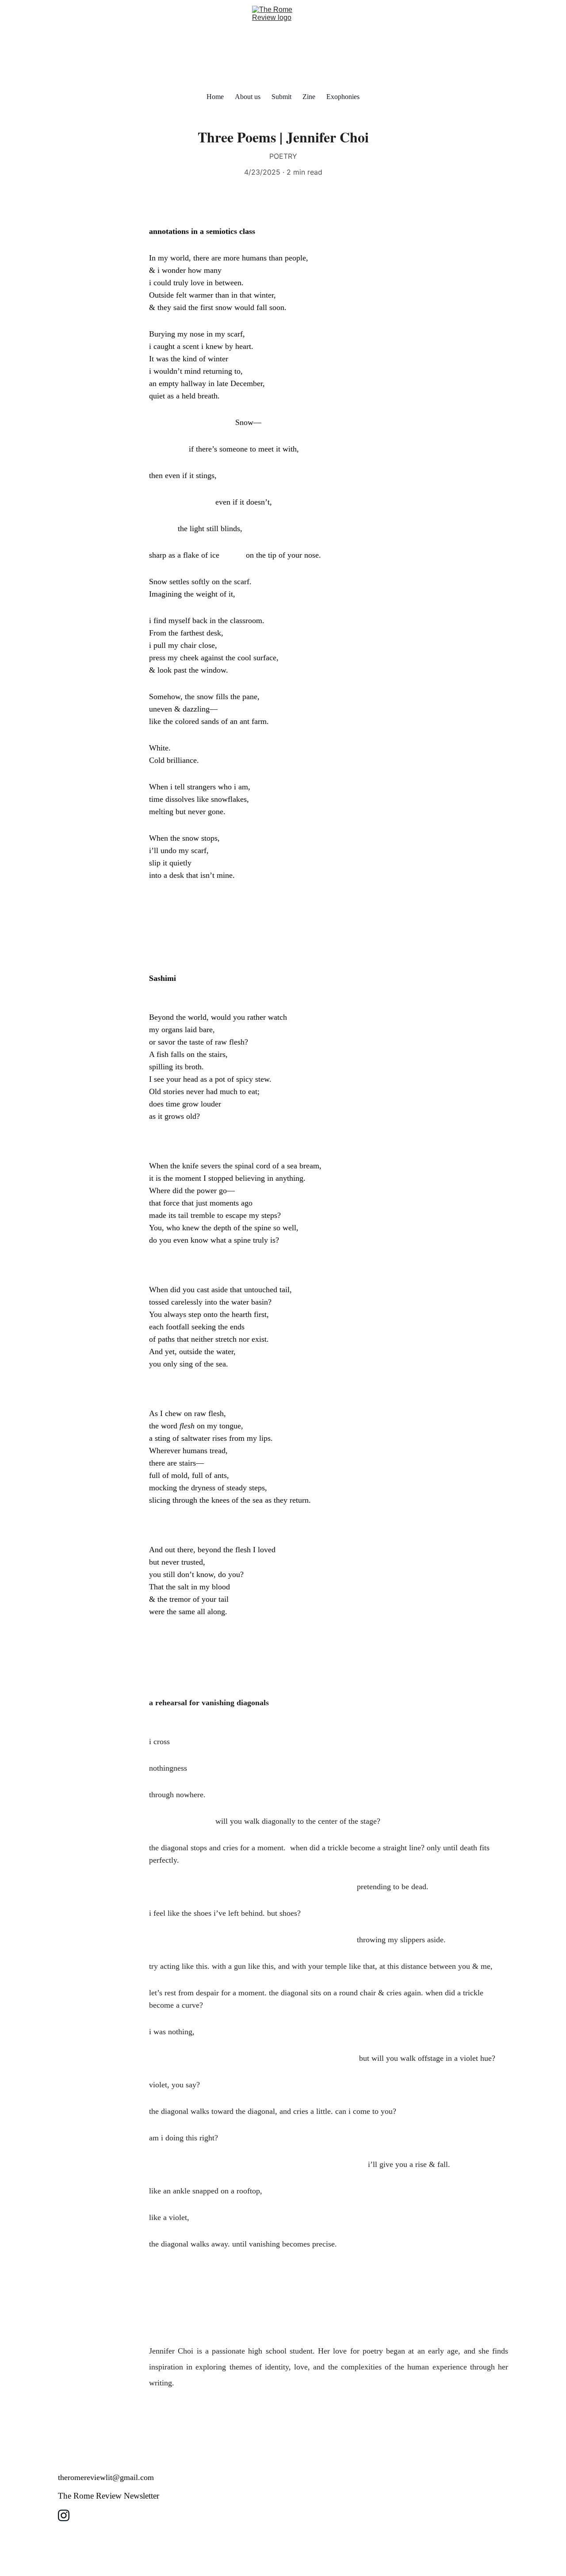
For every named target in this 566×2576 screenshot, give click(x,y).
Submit (281, 97)
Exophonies (343, 97)
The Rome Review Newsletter (109, 2496)
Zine (309, 97)
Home (215, 97)
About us (248, 97)
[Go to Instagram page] (64, 2515)
